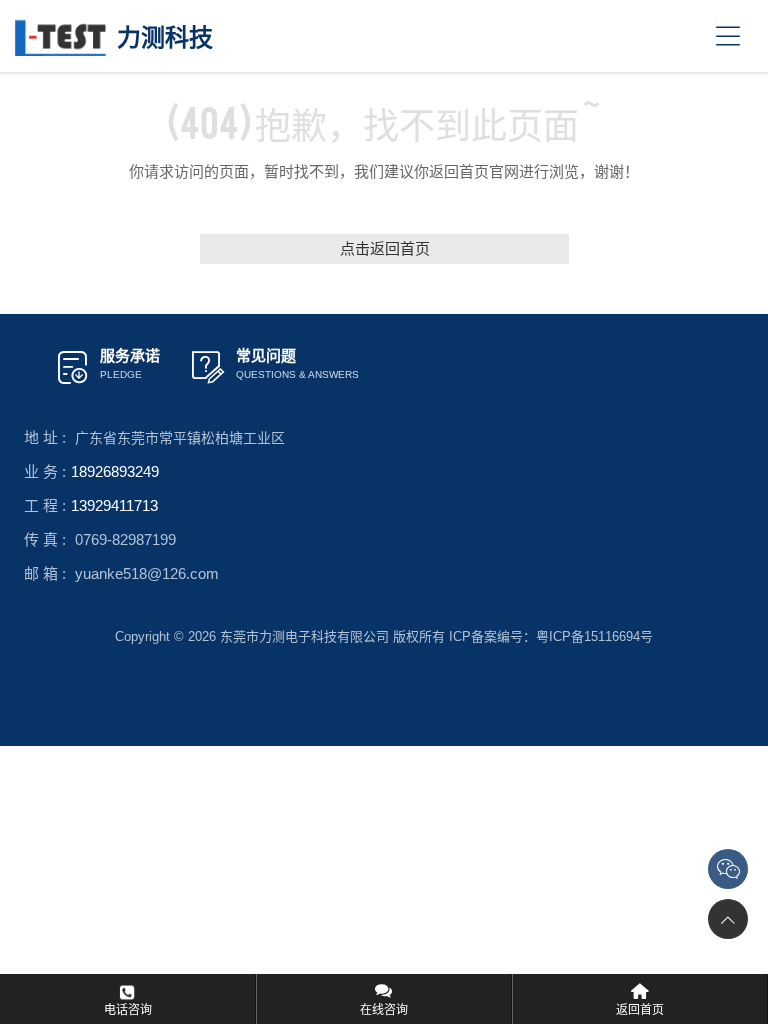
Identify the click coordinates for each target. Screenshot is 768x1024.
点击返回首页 (384, 248)
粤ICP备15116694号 (594, 636)
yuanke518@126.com (147, 573)
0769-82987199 (125, 539)
